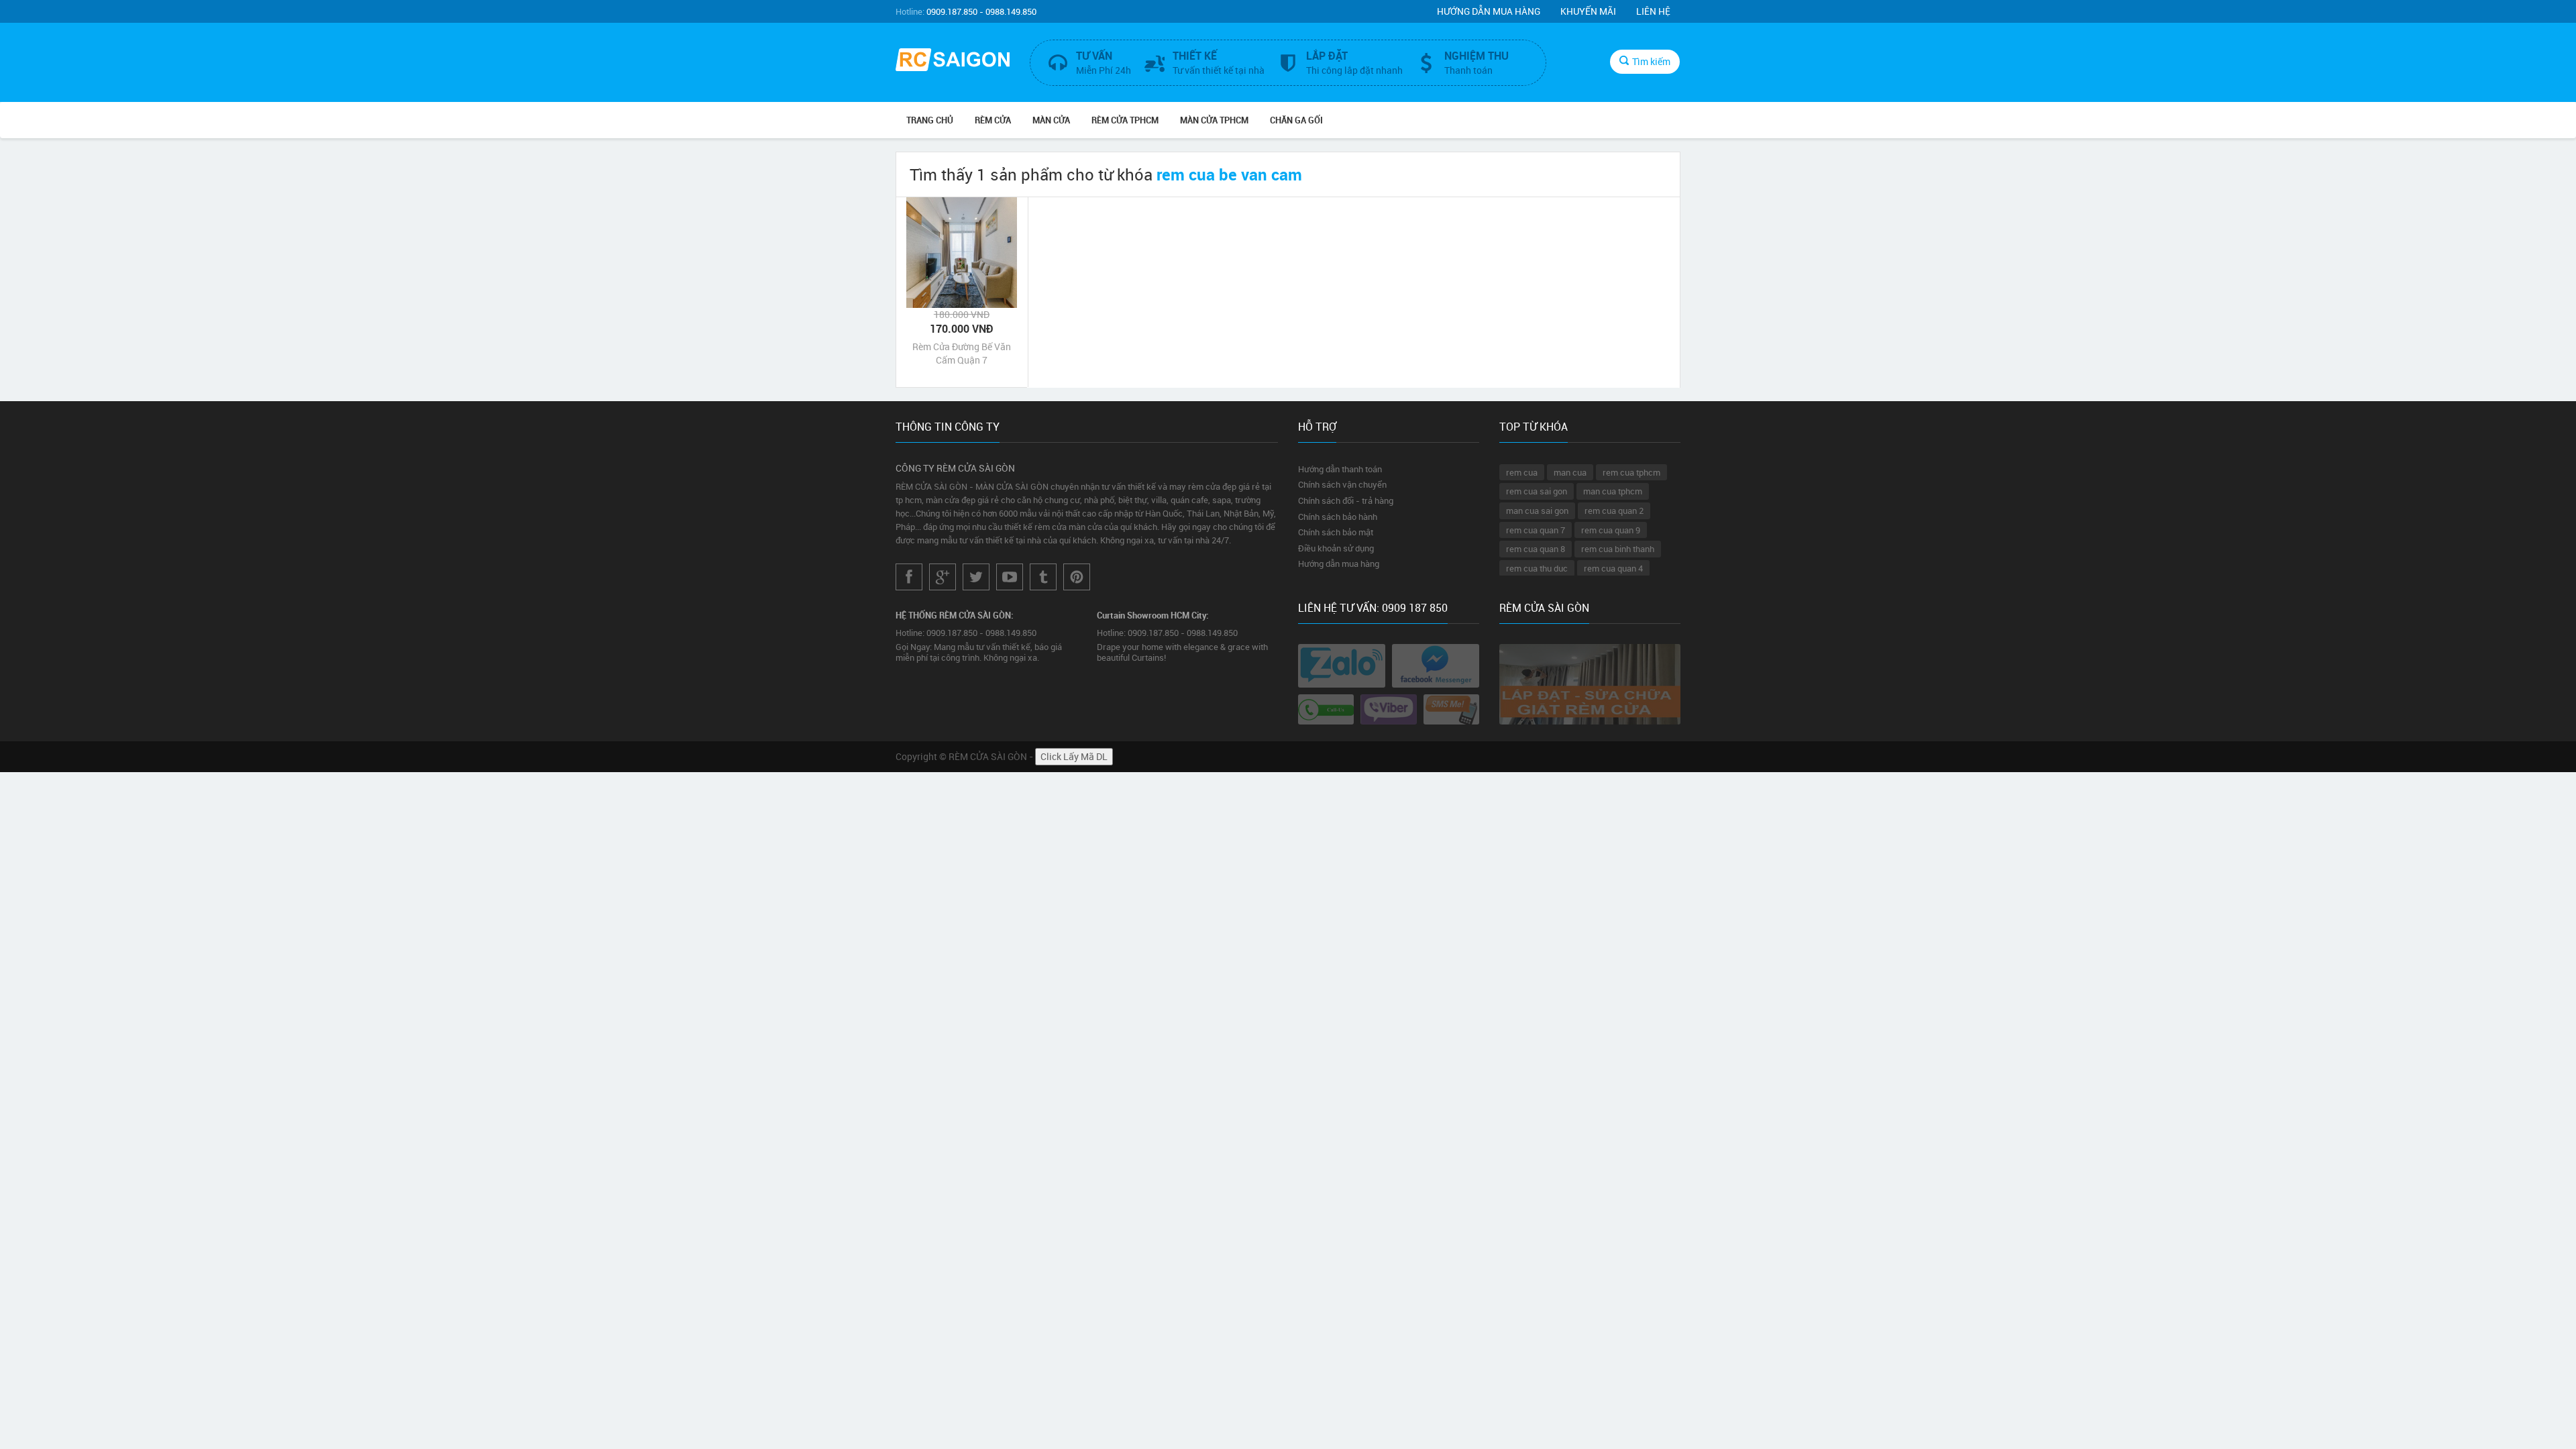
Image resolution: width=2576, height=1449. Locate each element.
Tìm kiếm (1651, 61)
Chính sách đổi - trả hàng (1346, 500)
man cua (1570, 472)
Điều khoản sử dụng (1336, 548)
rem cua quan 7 (1536, 530)
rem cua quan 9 (1611, 530)
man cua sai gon (1537, 511)
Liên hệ (1653, 11)
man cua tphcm (1613, 491)
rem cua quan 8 (1536, 549)
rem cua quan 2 (1614, 511)
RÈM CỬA (993, 120)
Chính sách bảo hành (1338, 517)
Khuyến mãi (1588, 11)
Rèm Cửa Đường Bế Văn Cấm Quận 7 (962, 353)
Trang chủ (930, 120)
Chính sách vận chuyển (1342, 484)
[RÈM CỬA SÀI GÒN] (953, 61)
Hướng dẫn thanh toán (1340, 469)
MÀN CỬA (1051, 120)
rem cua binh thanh (1618, 549)
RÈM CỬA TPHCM (1125, 120)
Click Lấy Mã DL (1074, 756)
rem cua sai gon (1537, 491)
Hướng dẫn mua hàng (1489, 11)
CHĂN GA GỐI (1296, 120)
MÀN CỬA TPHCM (1214, 120)
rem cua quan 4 (1613, 568)
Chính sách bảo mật (1336, 532)
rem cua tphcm (1631, 472)
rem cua (1522, 472)
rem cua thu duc (1537, 568)
